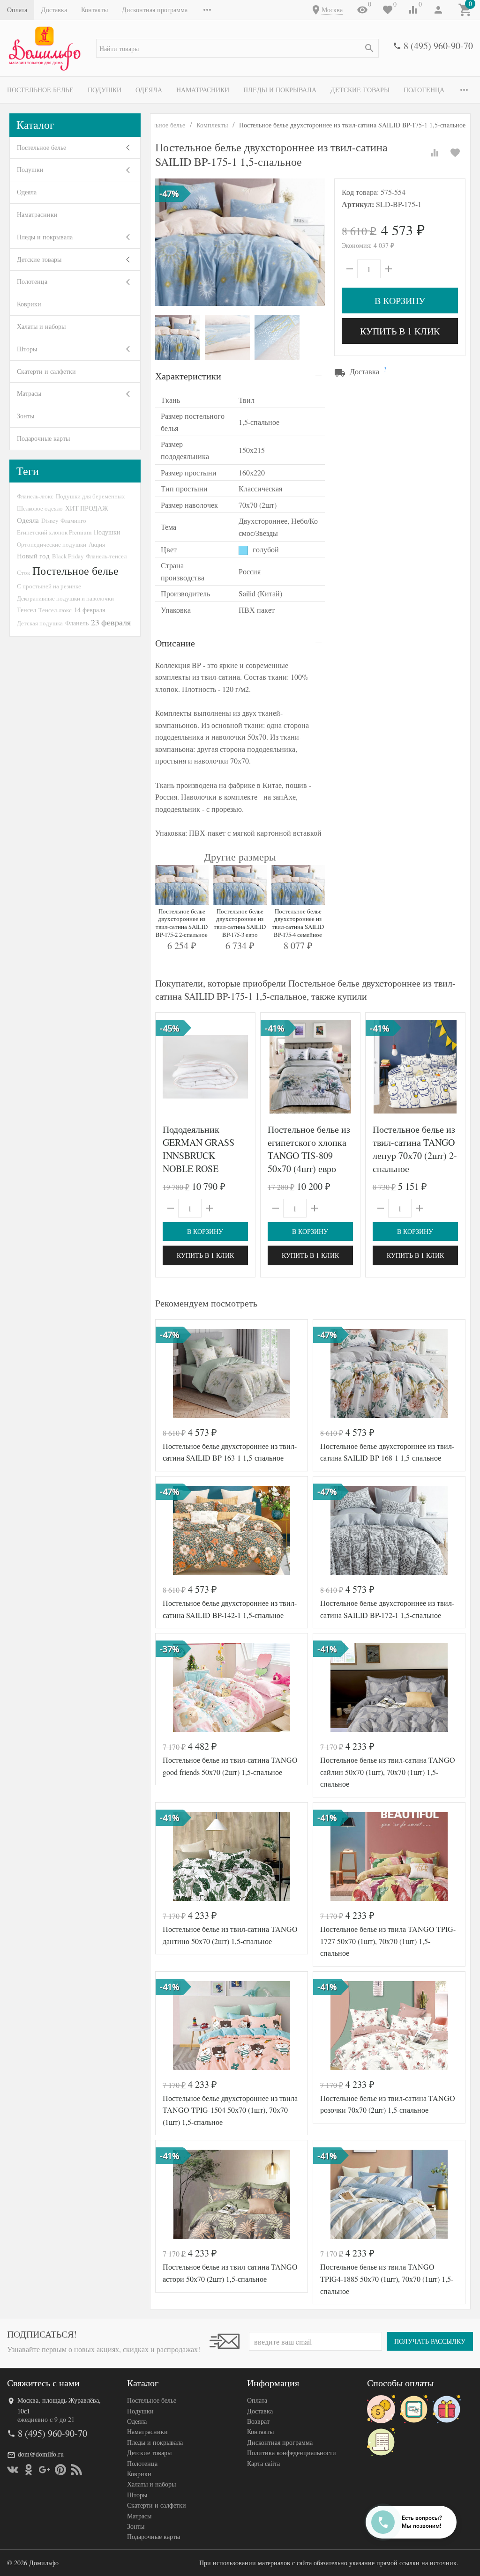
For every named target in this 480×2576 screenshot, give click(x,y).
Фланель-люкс (35, 496)
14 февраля (90, 610)
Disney (50, 520)
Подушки (105, 90)
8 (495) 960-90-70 (438, 46)
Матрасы (29, 393)
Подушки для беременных (90, 496)
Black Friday (68, 556)
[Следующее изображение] (242, 1067)
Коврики (29, 304)
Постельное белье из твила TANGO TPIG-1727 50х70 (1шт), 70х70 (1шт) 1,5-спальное (388, 1941)
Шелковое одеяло (40, 508)
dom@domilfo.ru (41, 2454)
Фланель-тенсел (106, 556)
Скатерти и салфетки (46, 371)
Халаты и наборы (41, 326)
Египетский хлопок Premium (54, 532)
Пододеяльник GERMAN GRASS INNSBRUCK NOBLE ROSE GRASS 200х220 (199, 1155)
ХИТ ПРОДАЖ (87, 508)
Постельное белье (40, 90)
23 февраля (111, 622)
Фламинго (73, 520)
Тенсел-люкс (55, 610)
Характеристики (188, 376)
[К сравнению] (435, 153)
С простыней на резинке (49, 586)
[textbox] (237, 48)
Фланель (77, 623)
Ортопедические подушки (52, 544)
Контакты (94, 10)
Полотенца (424, 90)
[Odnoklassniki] (29, 2470)
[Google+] (45, 2470)
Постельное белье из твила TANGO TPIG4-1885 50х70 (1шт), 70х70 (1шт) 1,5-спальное (387, 2279)
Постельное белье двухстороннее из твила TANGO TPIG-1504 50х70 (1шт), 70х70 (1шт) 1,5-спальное (230, 2110)
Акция (97, 544)
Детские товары (360, 90)
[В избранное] (455, 153)
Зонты (26, 416)
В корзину (400, 301)
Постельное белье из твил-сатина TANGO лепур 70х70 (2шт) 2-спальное (415, 1149)
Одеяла (149, 90)
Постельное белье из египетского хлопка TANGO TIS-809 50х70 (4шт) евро (309, 1149)
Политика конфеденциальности (292, 2453)
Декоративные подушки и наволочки (65, 598)
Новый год (33, 556)
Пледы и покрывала (280, 90)
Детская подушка (40, 623)
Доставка (54, 10)
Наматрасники (203, 90)
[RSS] (76, 2470)
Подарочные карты (43, 438)
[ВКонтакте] (13, 2470)
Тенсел (26, 610)
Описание (175, 643)
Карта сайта (263, 2463)
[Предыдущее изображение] (168, 1067)
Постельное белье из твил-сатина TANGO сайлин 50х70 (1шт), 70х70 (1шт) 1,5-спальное (388, 1772)
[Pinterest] (60, 2470)
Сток (23, 572)
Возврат (258, 2421)
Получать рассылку (430, 2341)
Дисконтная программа (155, 10)
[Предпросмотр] (205, 1067)
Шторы (27, 349)
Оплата (17, 10)
